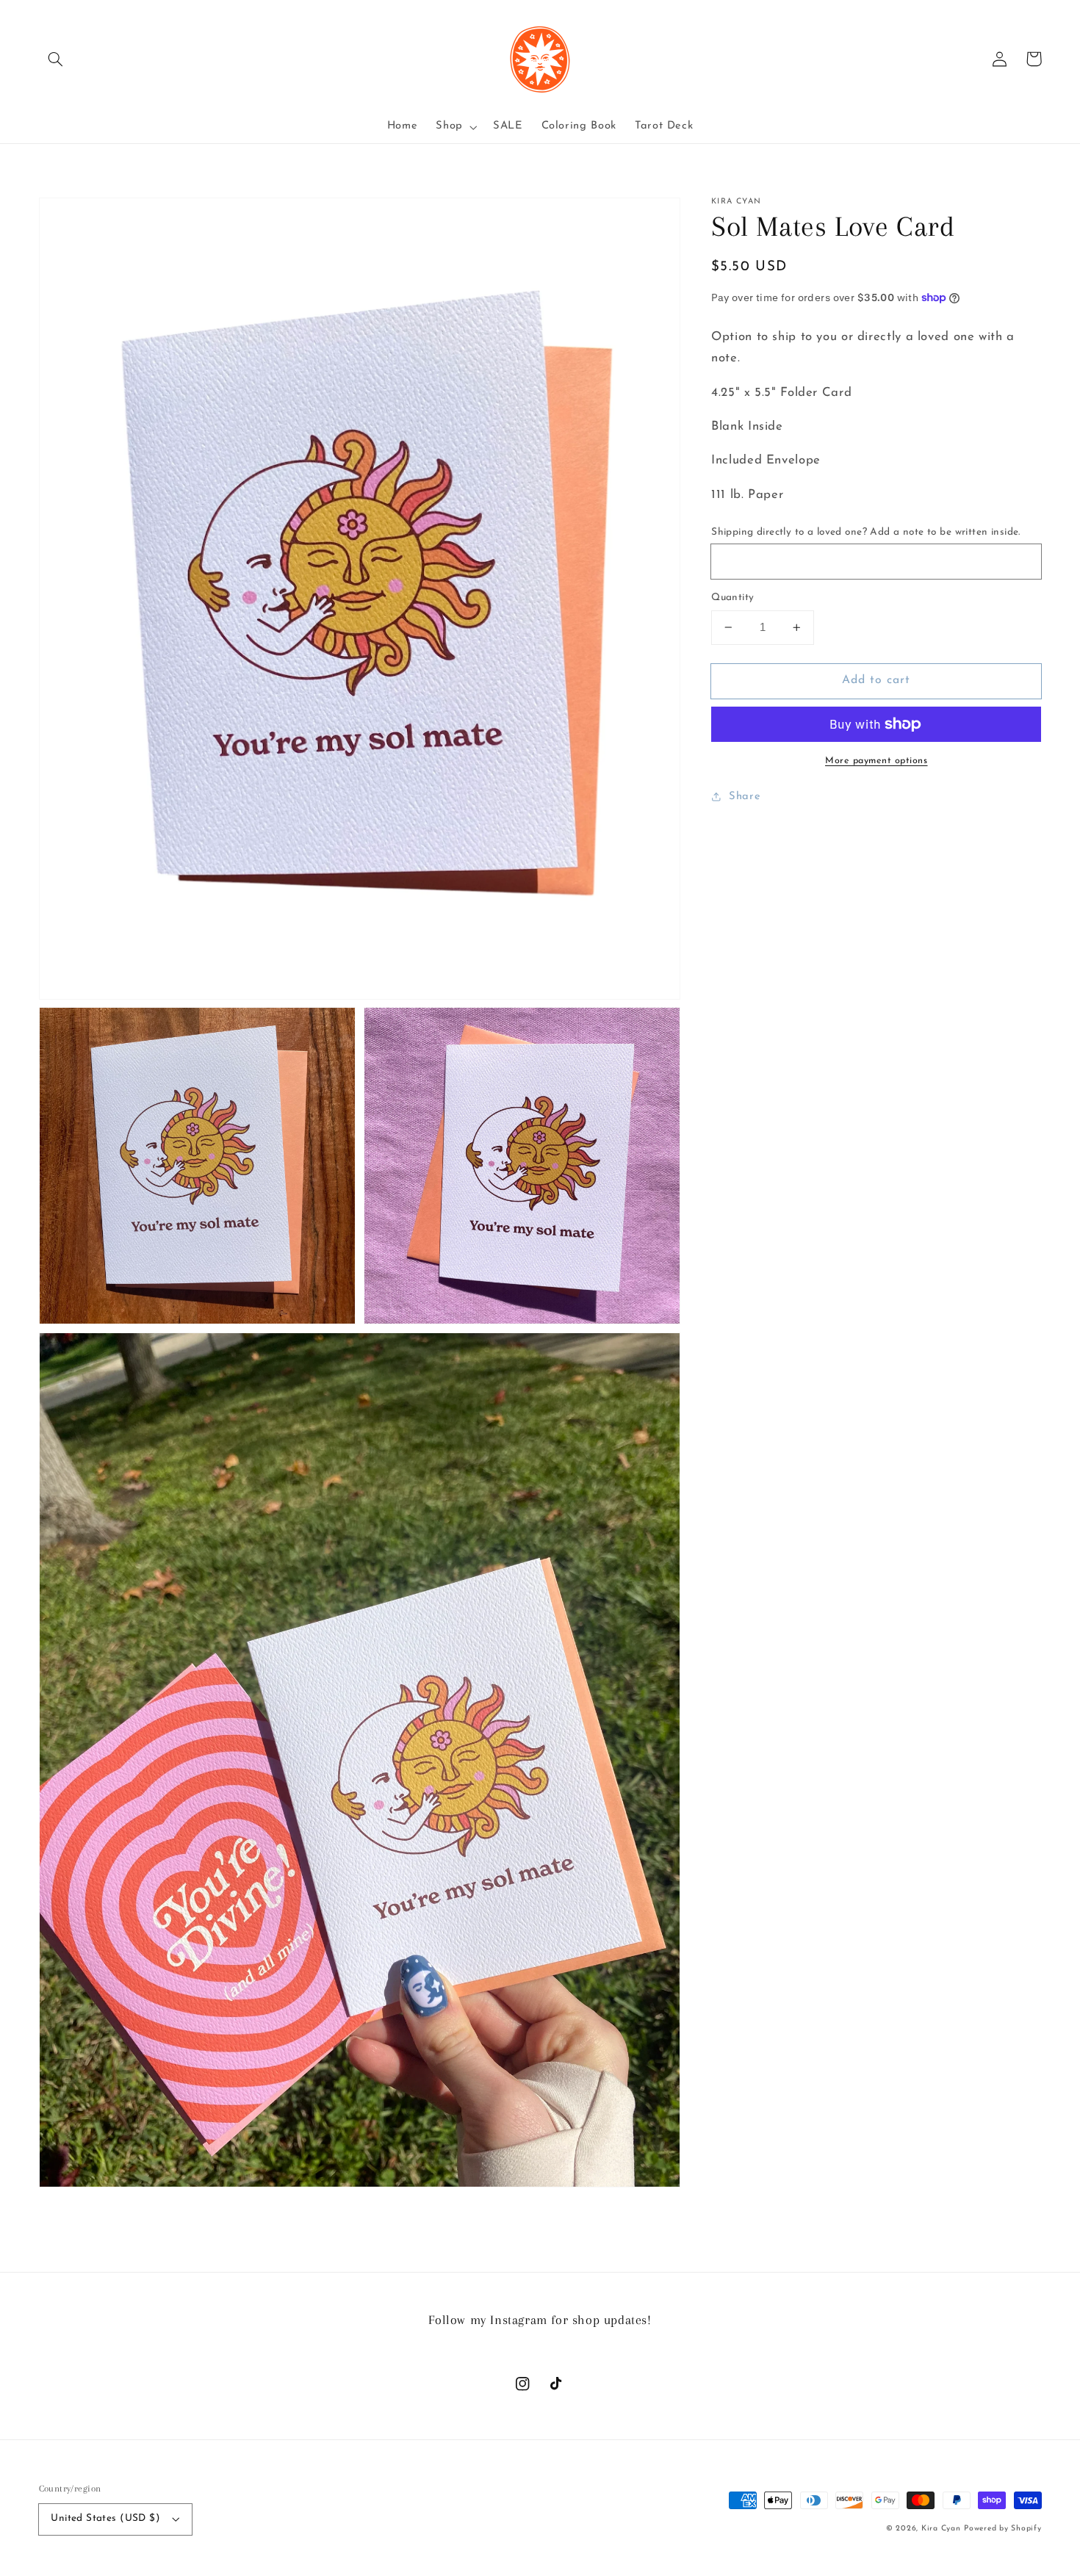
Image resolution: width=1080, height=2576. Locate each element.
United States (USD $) (105, 2518)
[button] (56, 59)
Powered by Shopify (1002, 2529)
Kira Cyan (941, 2529)
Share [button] (745, 797)
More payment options (876, 761)
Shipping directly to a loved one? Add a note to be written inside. (866, 532)
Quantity (732, 598)
